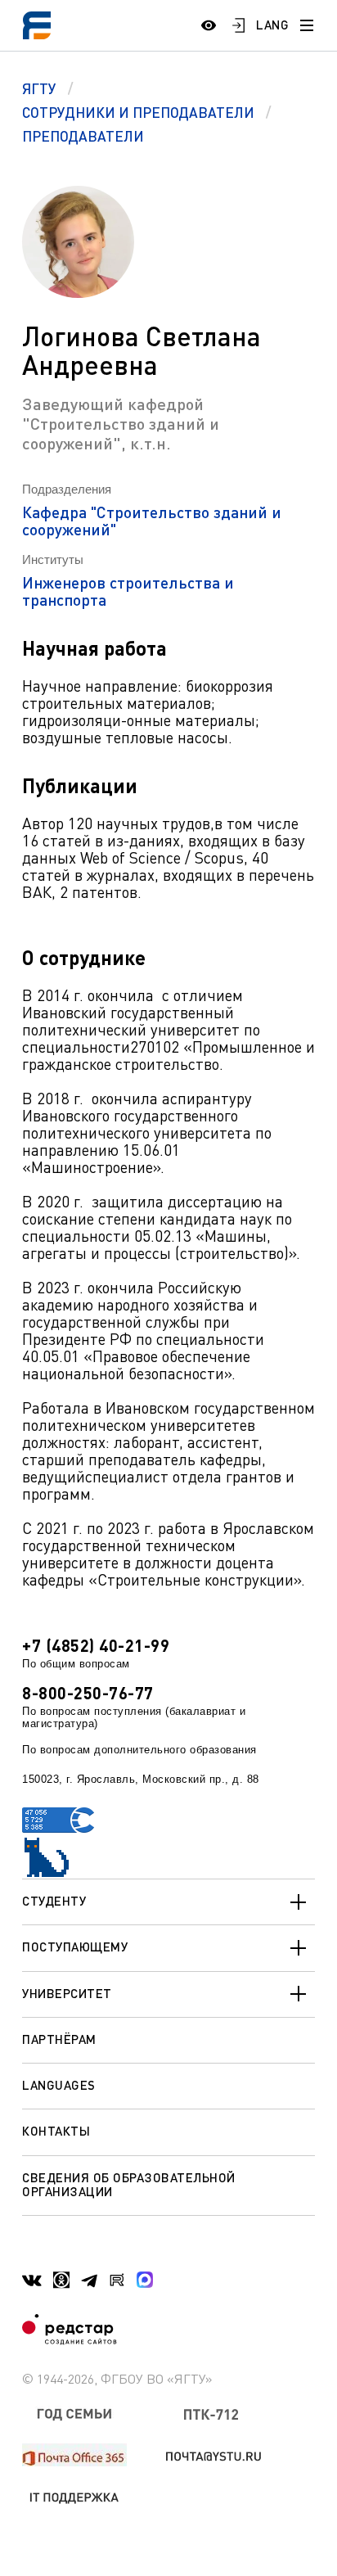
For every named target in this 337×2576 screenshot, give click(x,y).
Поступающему (75, 1947)
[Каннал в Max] (145, 2280)
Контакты (56, 2131)
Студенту (54, 1901)
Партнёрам (59, 2039)
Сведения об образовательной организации (129, 2184)
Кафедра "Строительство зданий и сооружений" (152, 521)
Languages (59, 2085)
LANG (272, 25)
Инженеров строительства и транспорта (128, 591)
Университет (67, 1993)
